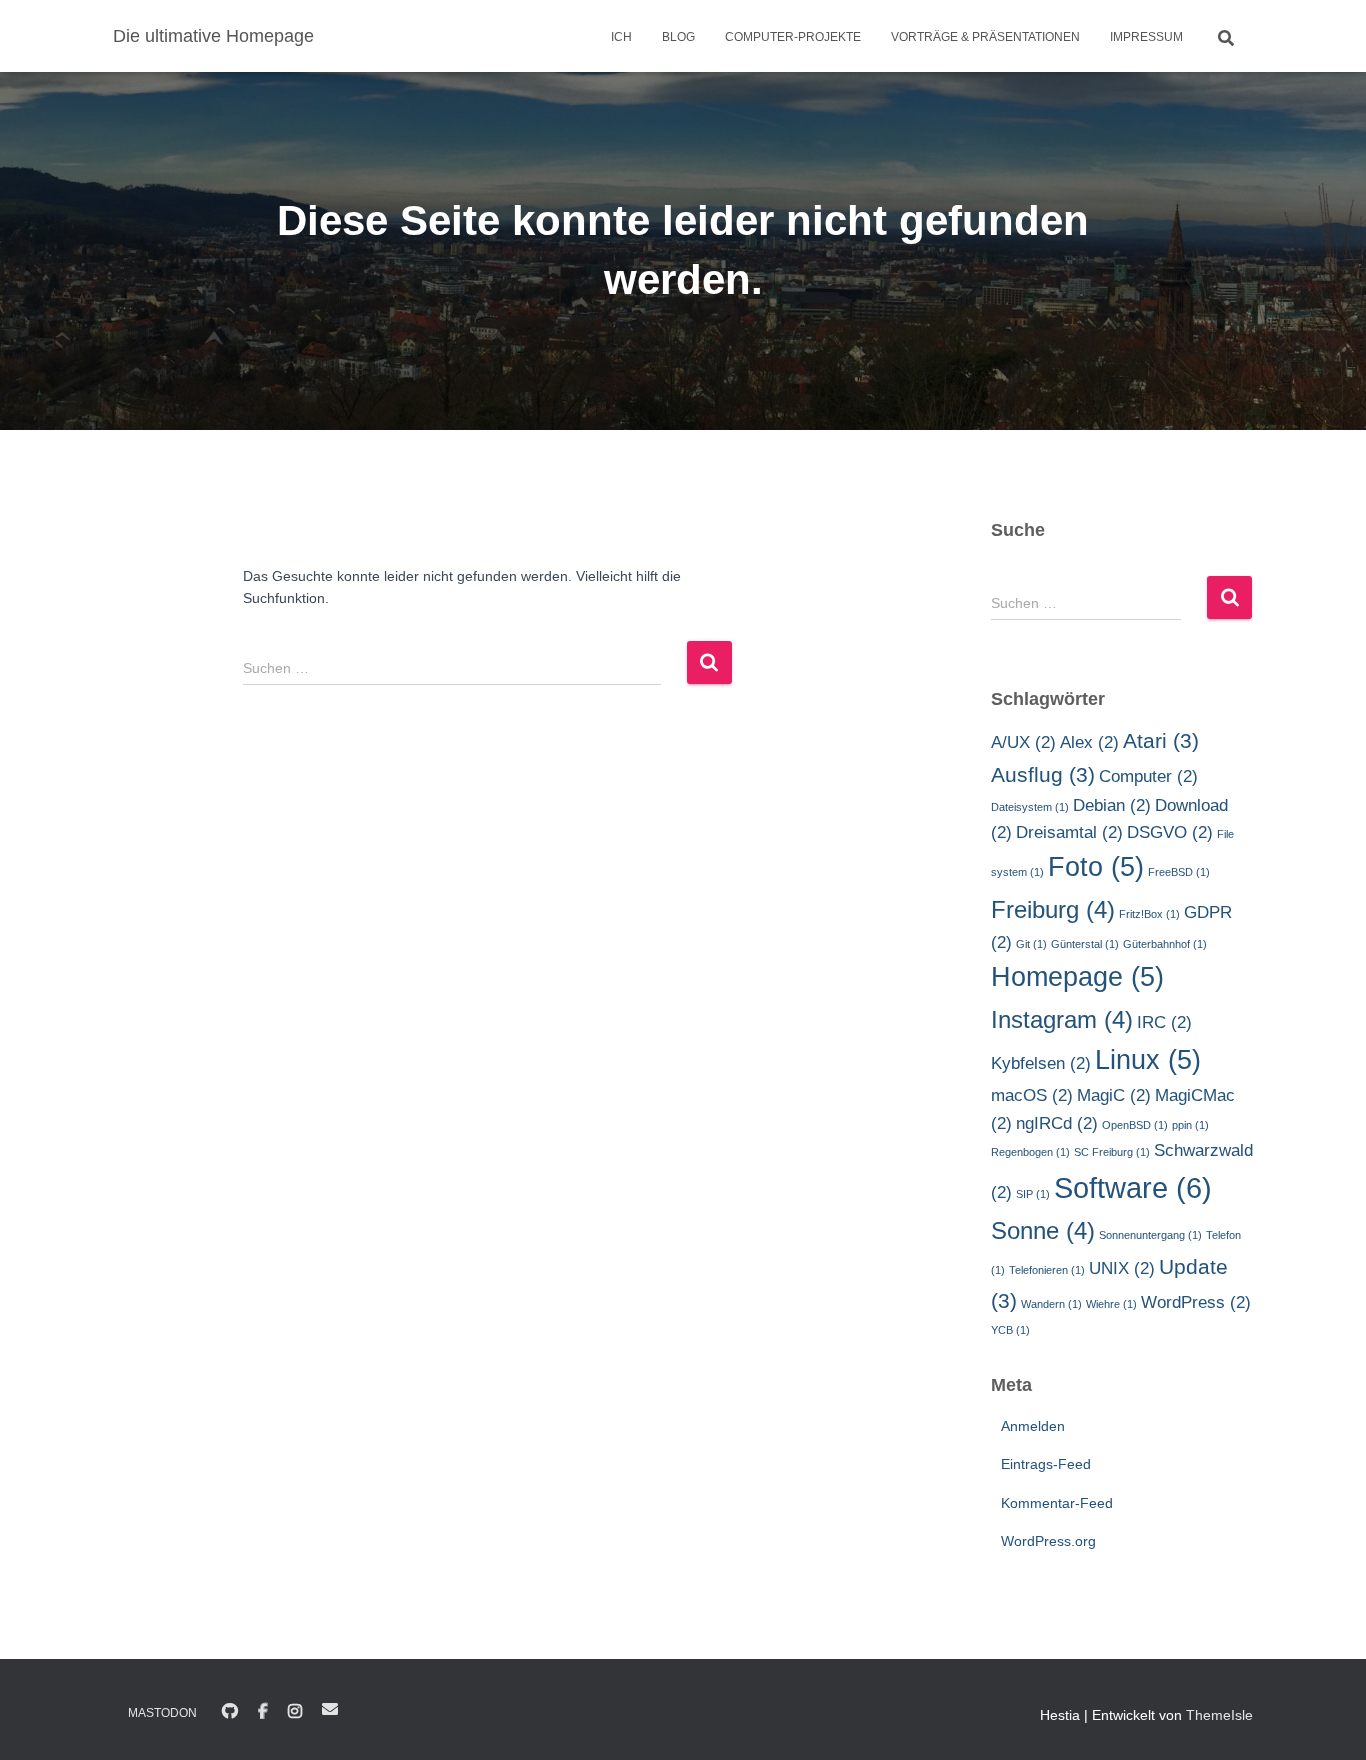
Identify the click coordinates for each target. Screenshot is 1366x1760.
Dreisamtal (1069, 832)
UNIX (1122, 1268)
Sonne (1043, 1230)
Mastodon (162, 1713)
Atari (1161, 740)
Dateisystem (1030, 807)
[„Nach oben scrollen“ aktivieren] (1326, 1720)
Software (1133, 1187)
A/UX (1023, 742)
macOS (1032, 1095)
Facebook (263, 1712)
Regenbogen (1030, 1152)
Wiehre (1111, 1304)
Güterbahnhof (1165, 944)
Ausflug (1043, 774)
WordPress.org (1048, 1541)
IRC (1164, 1022)
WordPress (1196, 1302)
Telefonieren (1047, 1270)
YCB (1010, 1330)
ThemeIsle (1219, 1715)
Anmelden (1033, 1426)
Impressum (1146, 37)
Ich (621, 37)
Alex (1089, 742)
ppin (1190, 1125)
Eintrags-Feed (1046, 1464)
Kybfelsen (1041, 1063)
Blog (678, 37)
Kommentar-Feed (1057, 1503)
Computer (1148, 776)
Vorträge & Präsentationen (985, 37)
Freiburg (1053, 909)
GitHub (230, 1712)
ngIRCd (1057, 1123)
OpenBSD (1135, 1125)
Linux (1148, 1060)
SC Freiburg (1112, 1152)
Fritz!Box (1149, 914)
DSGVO (1170, 832)
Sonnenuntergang (1150, 1235)
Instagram (1062, 1019)
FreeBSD (1179, 872)
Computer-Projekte (793, 37)
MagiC (1114, 1095)
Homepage (1077, 977)
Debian (1112, 805)
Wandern (1051, 1304)
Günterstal (1085, 944)
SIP (1033, 1194)
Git (1031, 944)
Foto (1096, 867)
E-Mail (330, 1709)
